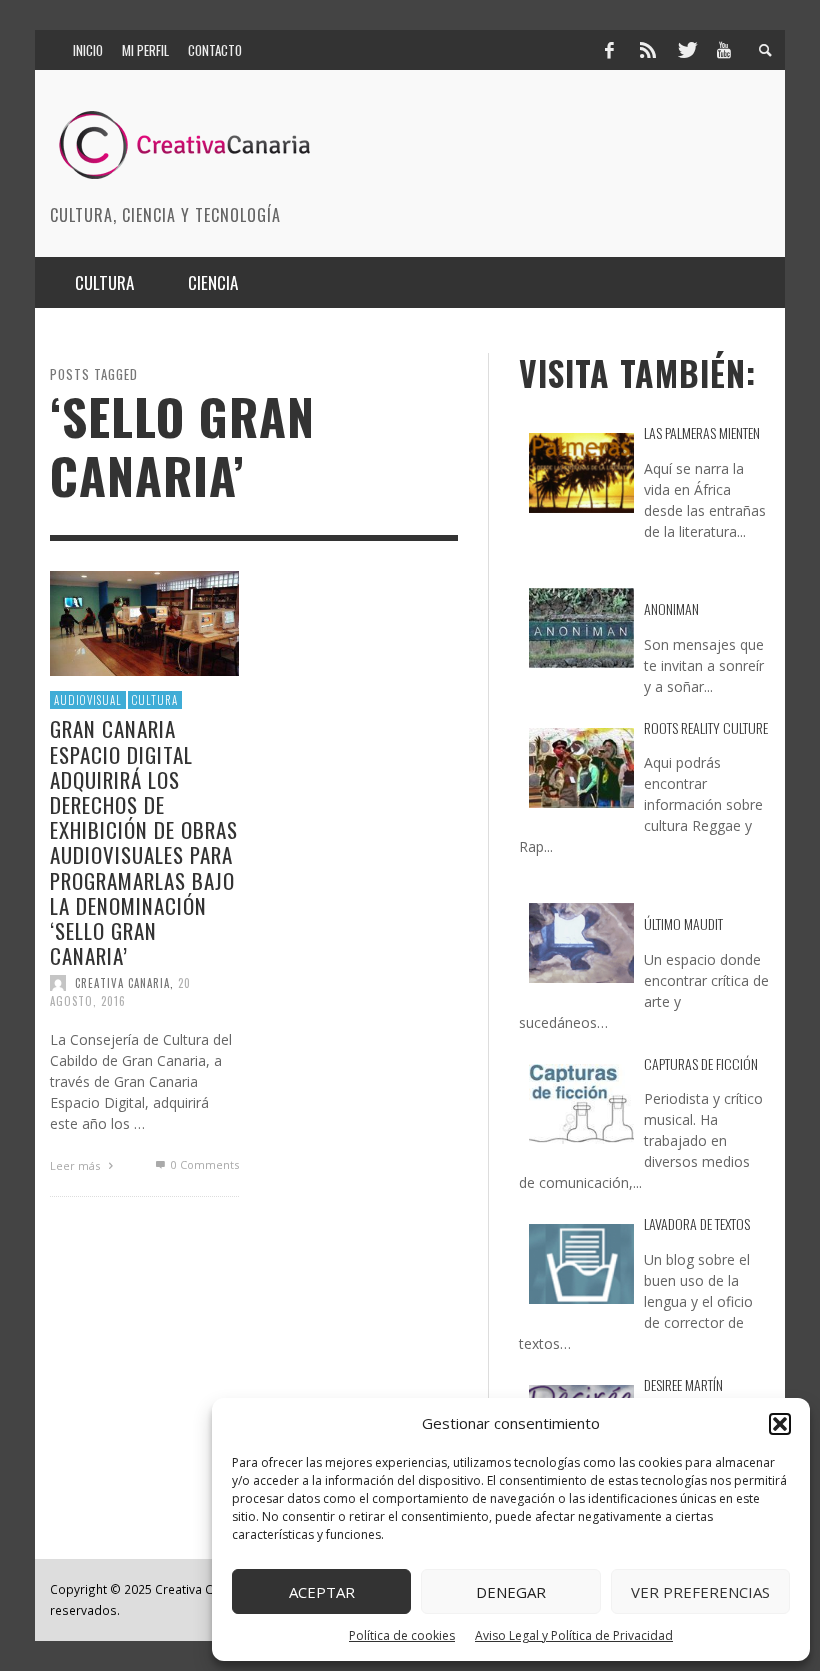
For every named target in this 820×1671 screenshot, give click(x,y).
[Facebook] (609, 50)
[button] (780, 1424)
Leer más (76, 1165)
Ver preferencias (700, 1592)
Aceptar (322, 1592)
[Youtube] (724, 50)
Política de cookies (402, 1635)
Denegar (511, 1592)
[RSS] (648, 50)
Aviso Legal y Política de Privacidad (574, 1635)
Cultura (155, 699)
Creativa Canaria (122, 983)
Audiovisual (88, 699)
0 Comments (203, 1164)
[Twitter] (686, 50)
